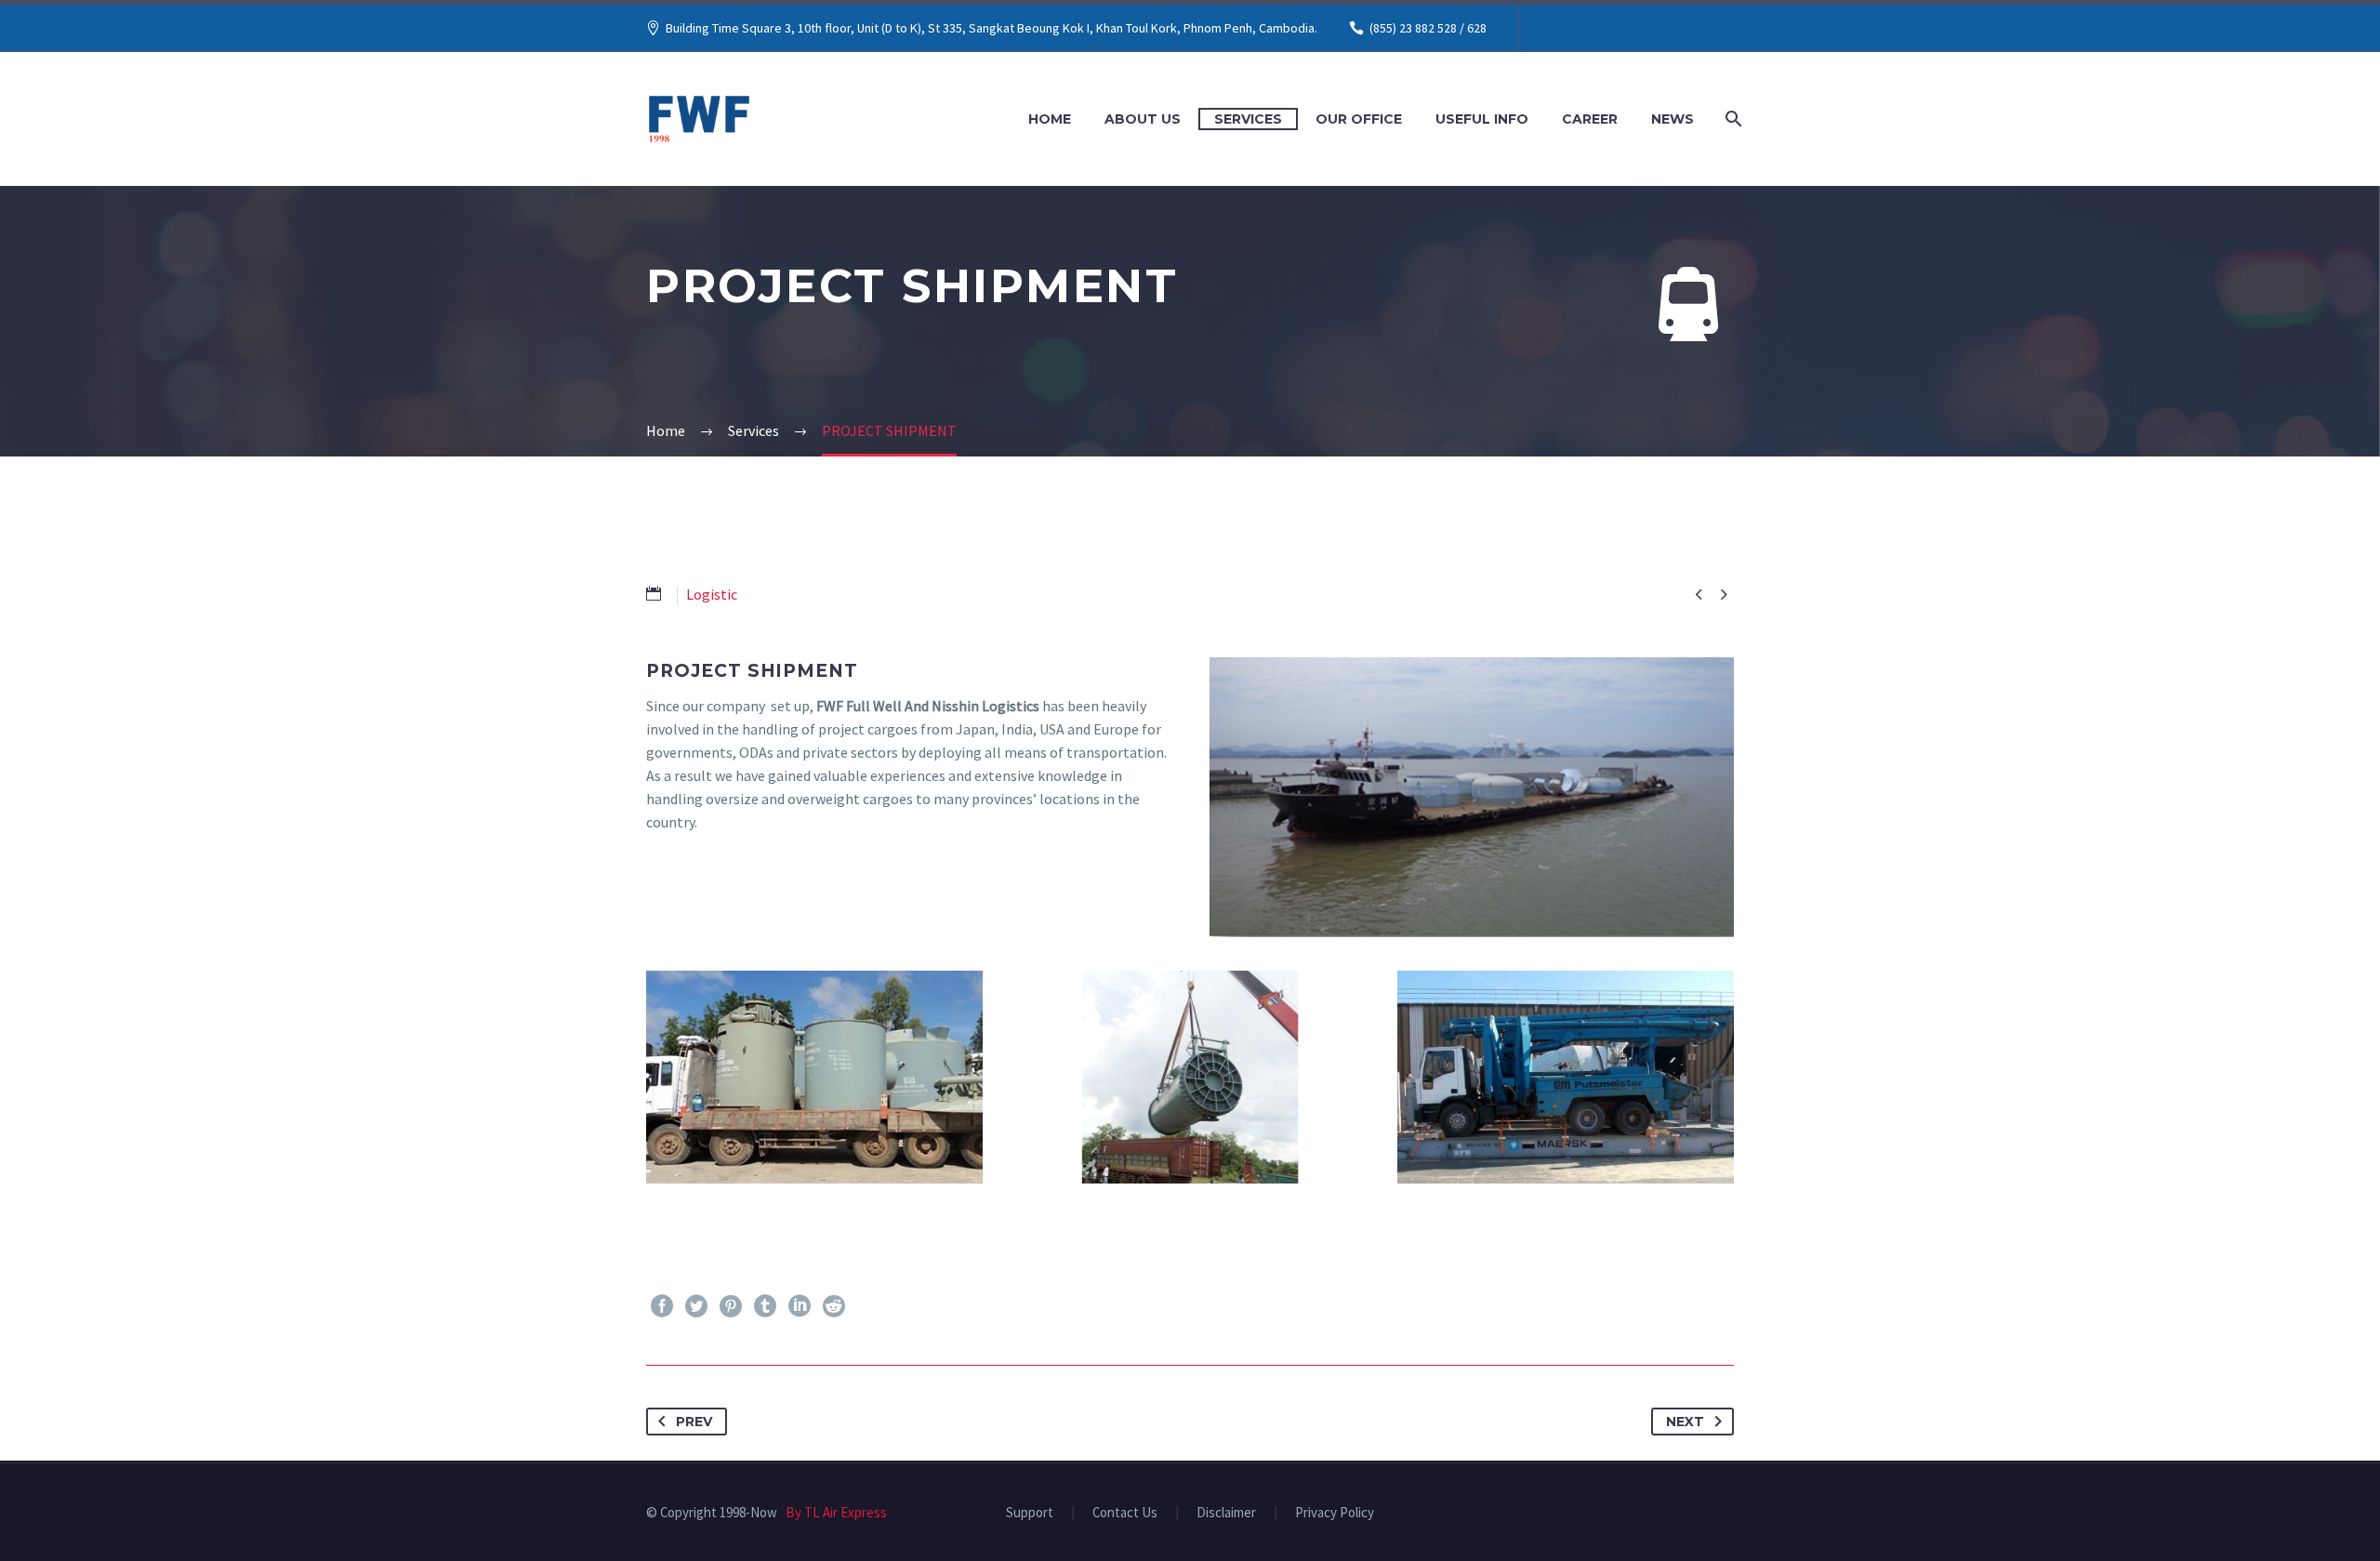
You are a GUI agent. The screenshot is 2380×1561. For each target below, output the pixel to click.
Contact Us (1125, 1513)
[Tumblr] (765, 1306)
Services (1248, 119)
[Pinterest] (731, 1306)
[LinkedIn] (800, 1306)
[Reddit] (834, 1306)
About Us (1143, 119)
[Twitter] (696, 1306)
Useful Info (1482, 119)
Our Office (1359, 119)
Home (1050, 119)
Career (1590, 119)
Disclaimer (1226, 1513)
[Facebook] (662, 1306)
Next (1685, 1422)
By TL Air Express (833, 1512)
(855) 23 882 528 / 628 (1428, 28)
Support (1030, 1513)
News (1673, 119)
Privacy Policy (1335, 1513)
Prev (694, 1422)
